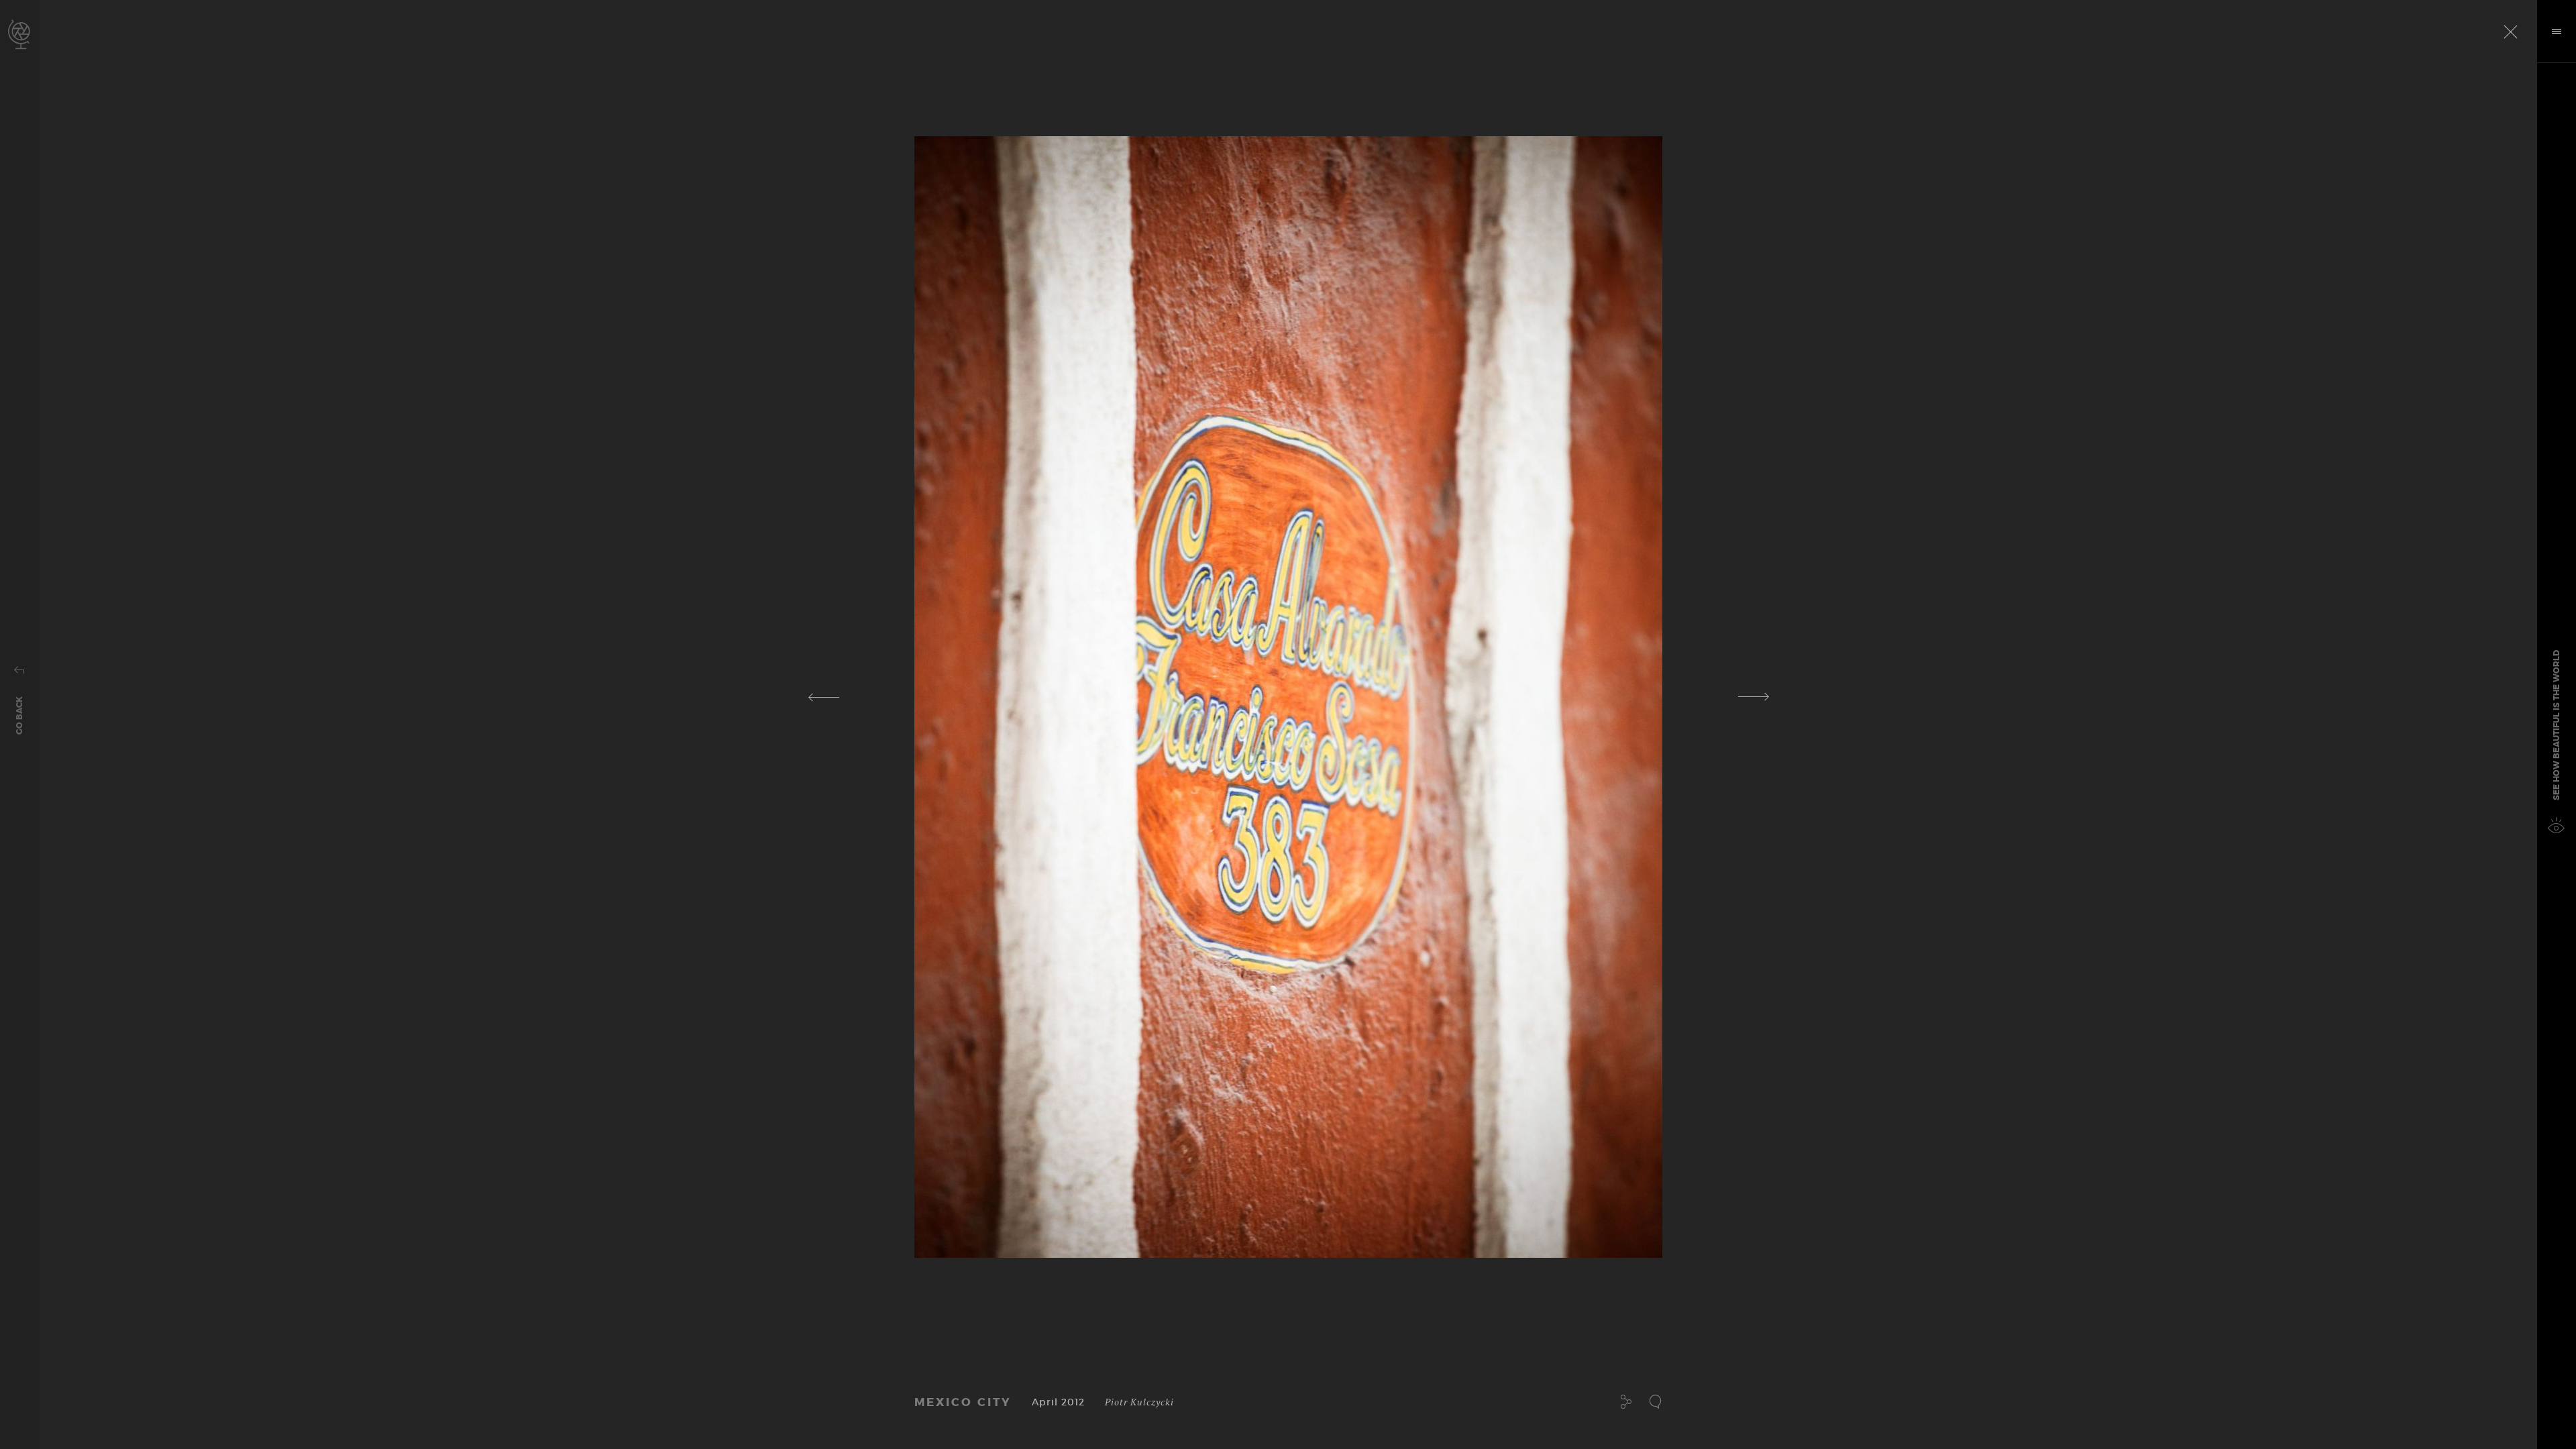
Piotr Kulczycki (1139, 1402)
